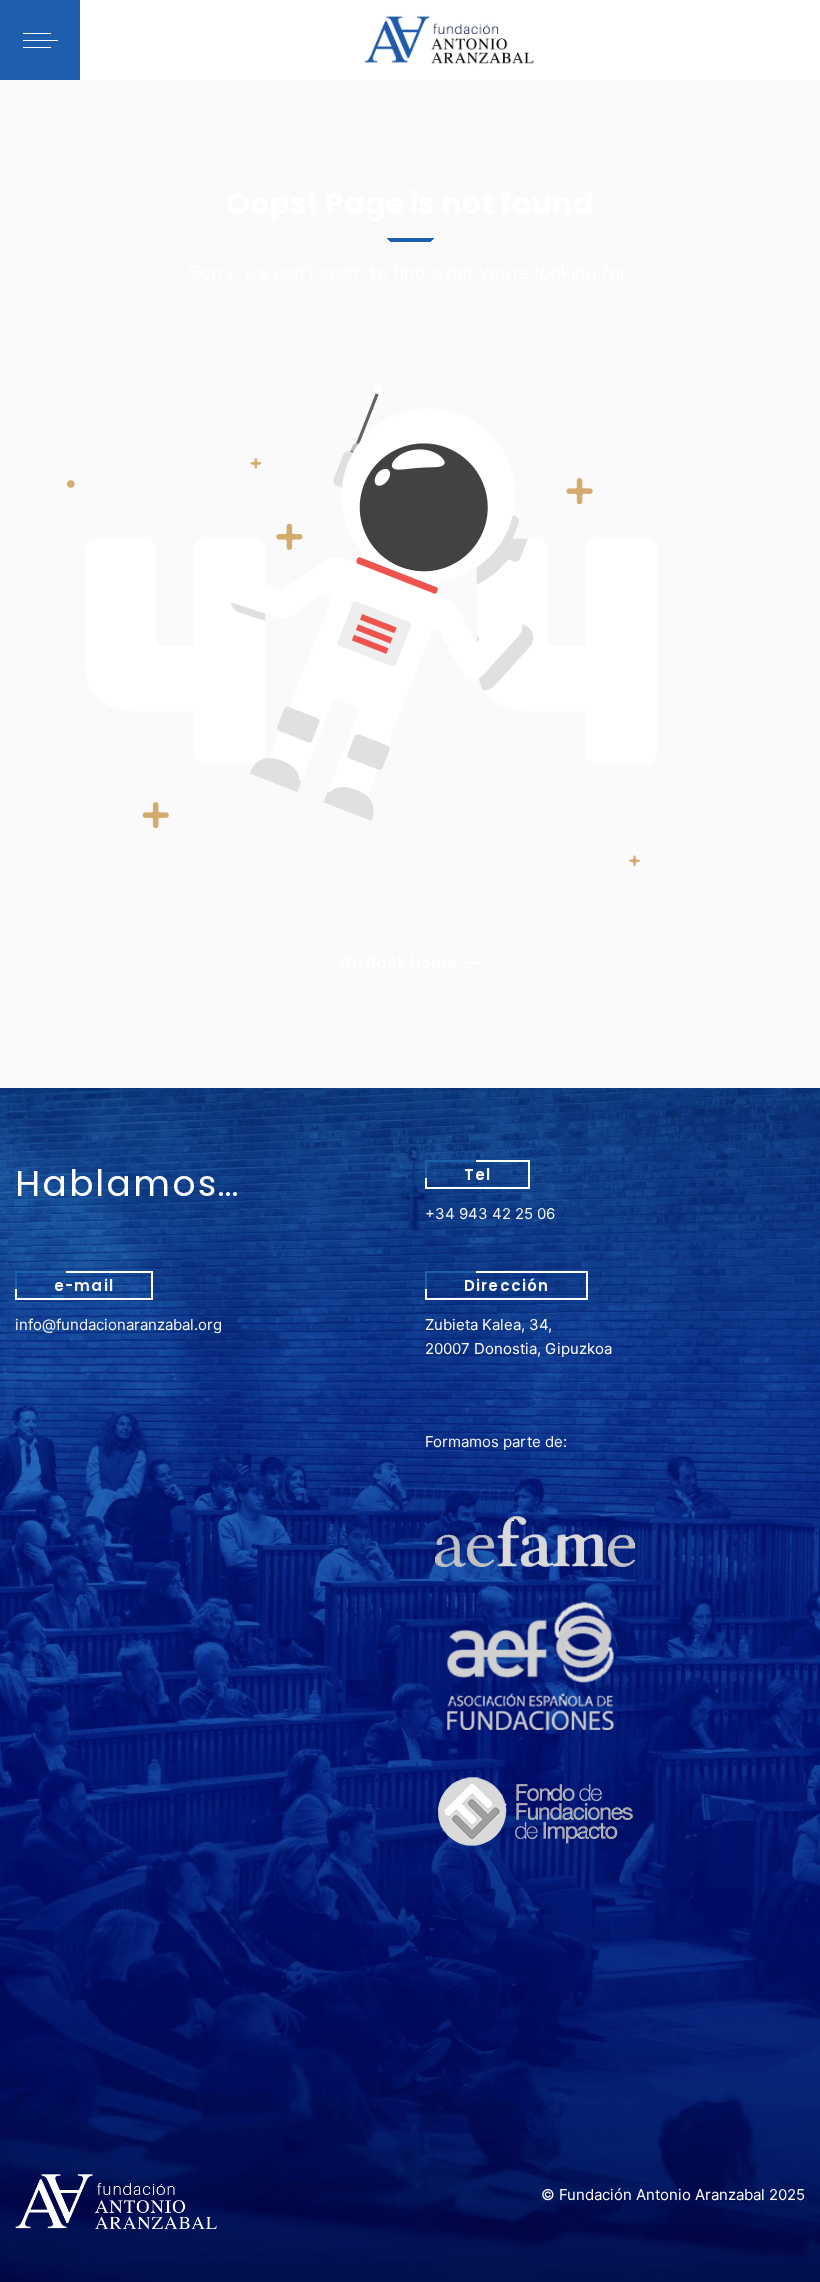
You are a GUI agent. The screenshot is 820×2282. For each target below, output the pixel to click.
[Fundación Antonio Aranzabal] (450, 40)
